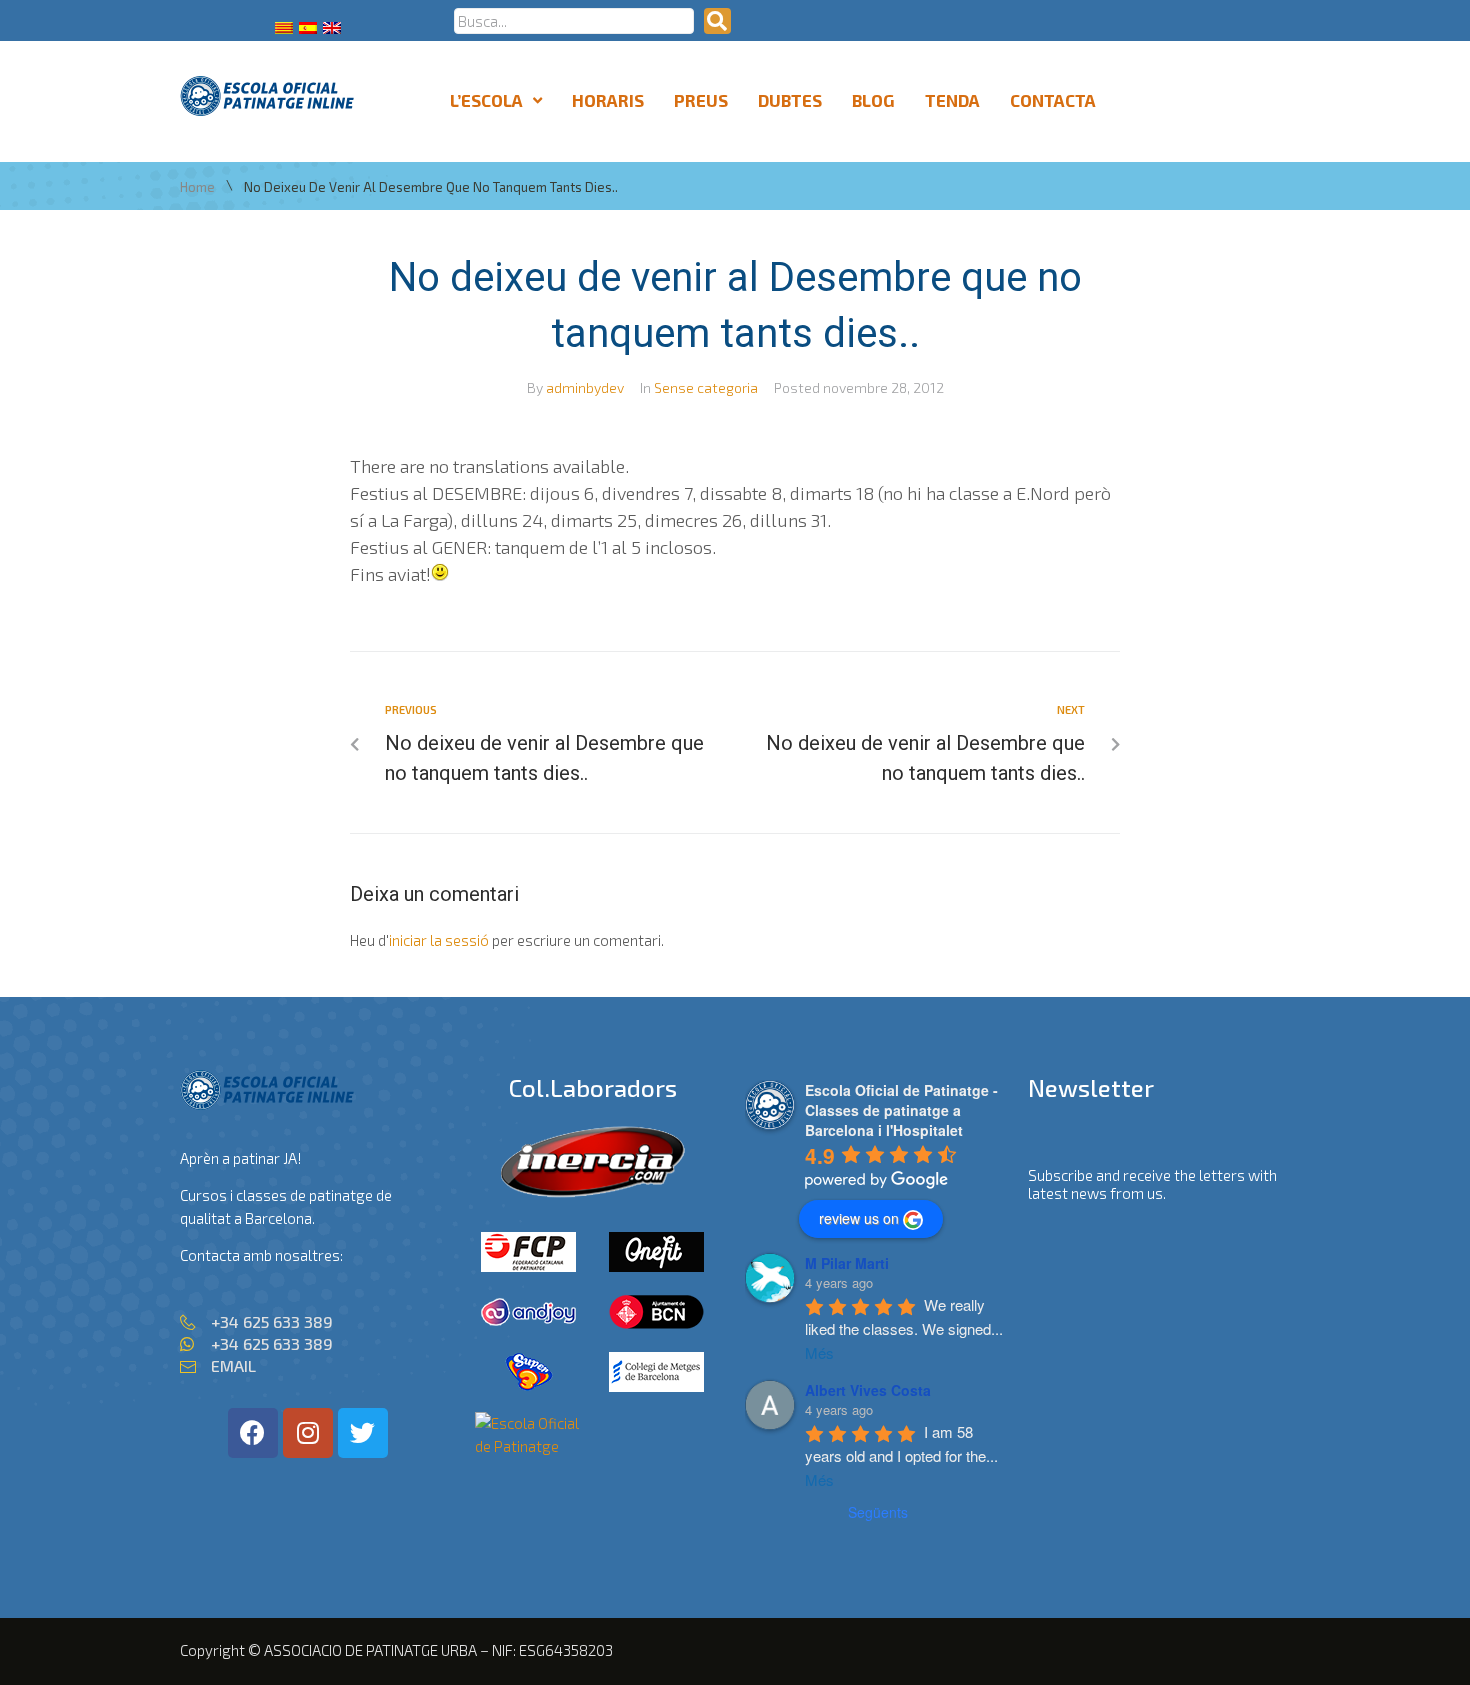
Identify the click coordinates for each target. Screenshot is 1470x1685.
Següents (878, 1512)
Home (197, 187)
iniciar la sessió (439, 940)
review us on (859, 1218)
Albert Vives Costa (868, 1390)
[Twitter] (363, 1433)
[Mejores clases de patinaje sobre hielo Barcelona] (529, 1446)
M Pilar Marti (847, 1263)
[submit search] (717, 21)
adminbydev (585, 387)
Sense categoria (706, 387)
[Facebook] (253, 1433)
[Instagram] (308, 1433)
